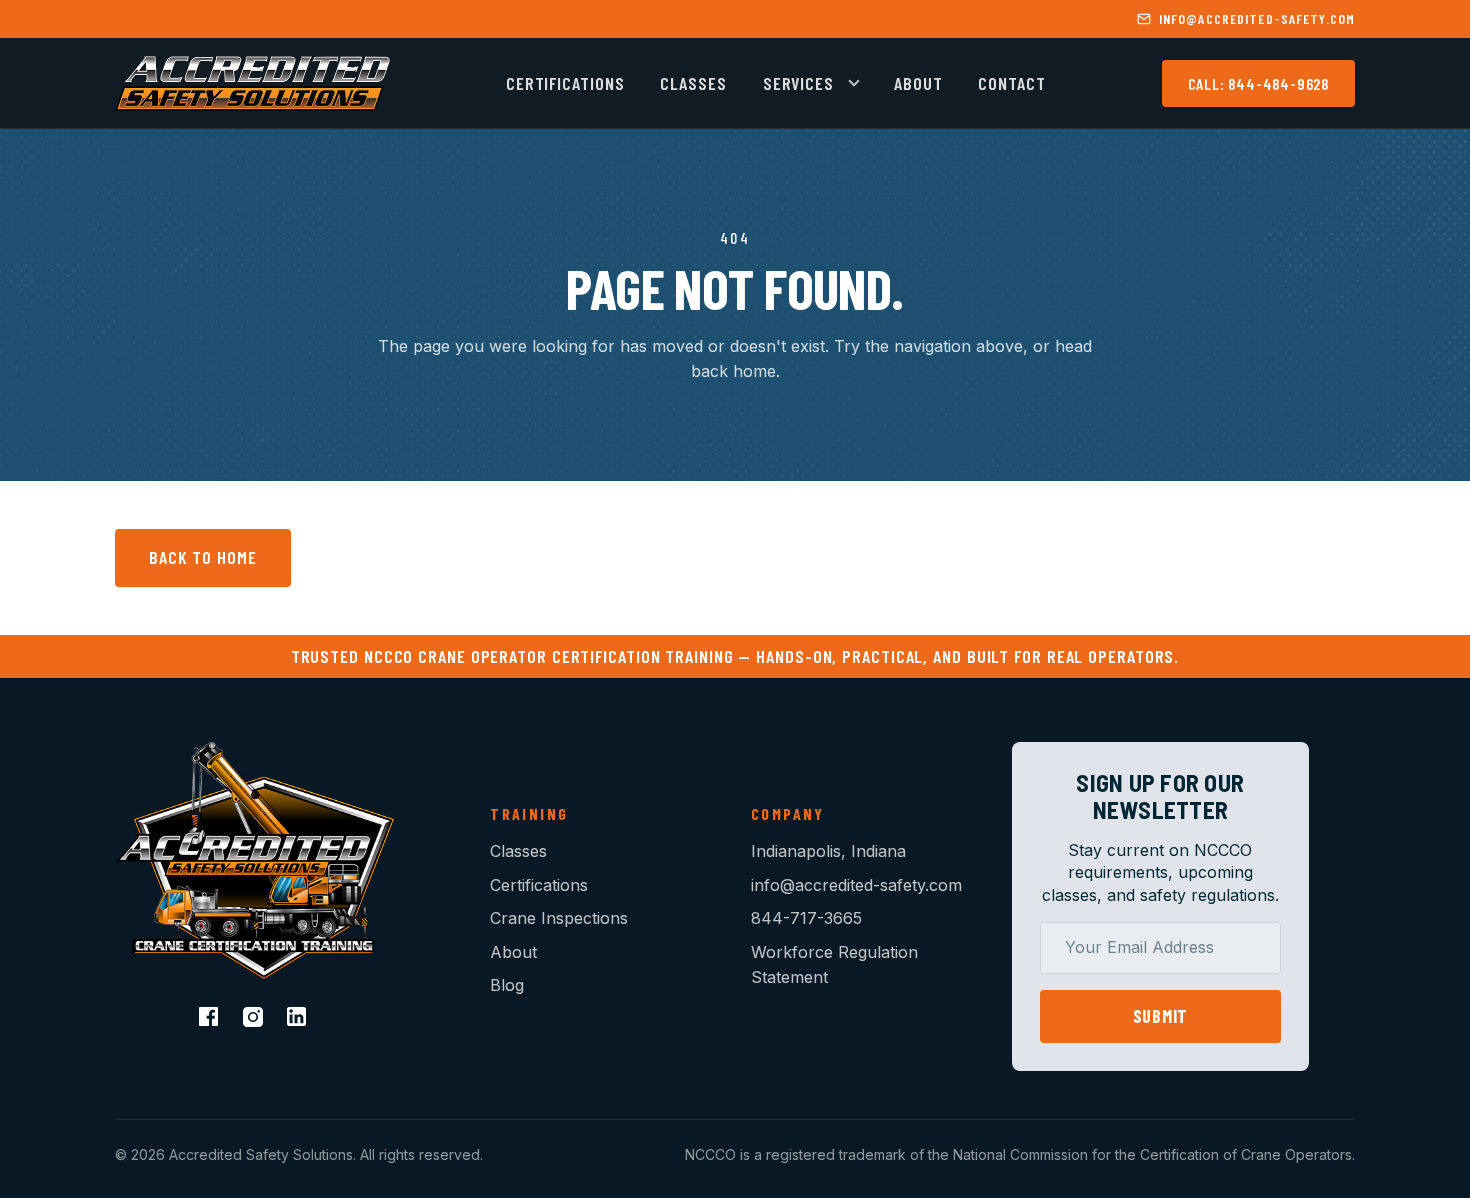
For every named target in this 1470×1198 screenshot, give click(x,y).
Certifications (565, 83)
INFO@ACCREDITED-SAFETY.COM (1257, 18)
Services (798, 83)
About (918, 83)
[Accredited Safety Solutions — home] (252, 83)
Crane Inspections (559, 918)
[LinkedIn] (299, 1019)
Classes (693, 83)
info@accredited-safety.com (856, 885)
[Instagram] (255, 1019)
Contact (1011, 83)
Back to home (203, 557)
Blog (507, 985)
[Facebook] (211, 1019)
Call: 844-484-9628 (1258, 83)
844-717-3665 (806, 918)
